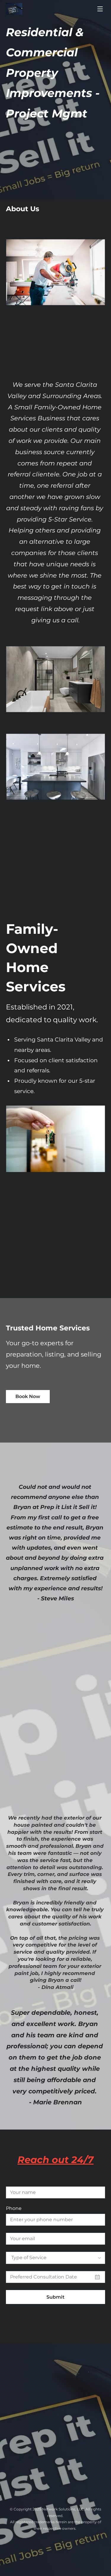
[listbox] (55, 2258)
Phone (14, 2208)
